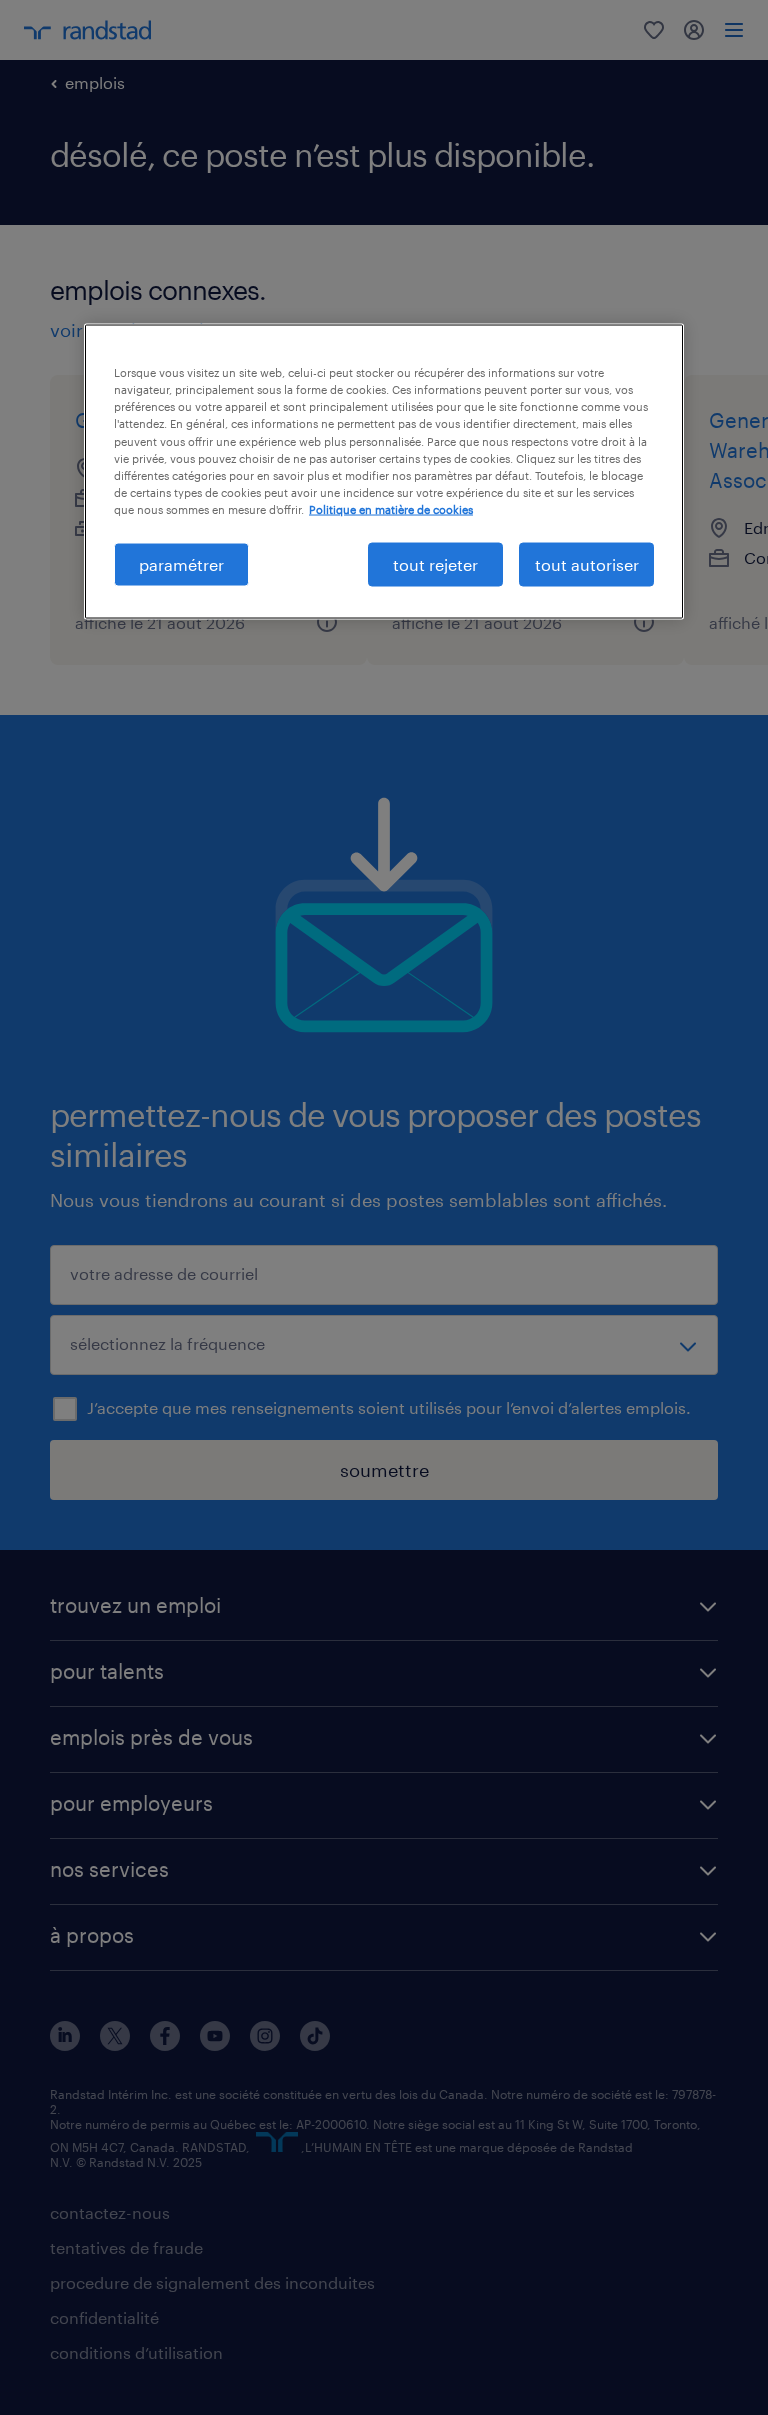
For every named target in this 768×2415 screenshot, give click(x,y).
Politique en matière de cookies (391, 508)
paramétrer (181, 563)
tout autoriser (587, 563)
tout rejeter (435, 563)
